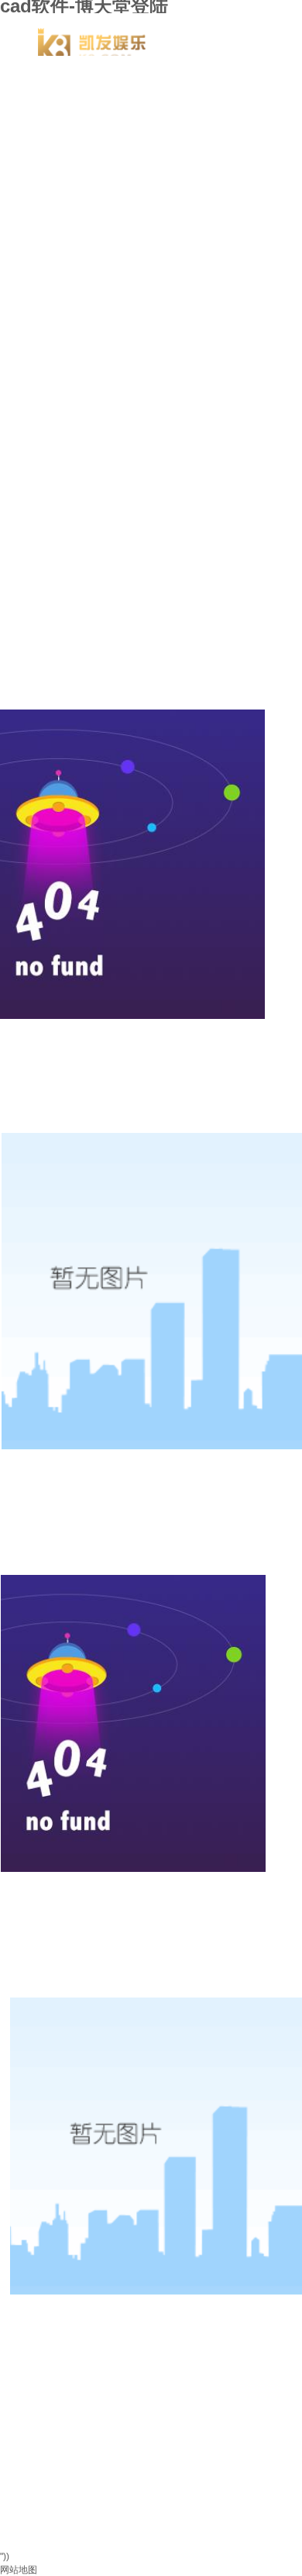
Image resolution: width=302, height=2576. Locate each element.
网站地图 (19, 2570)
